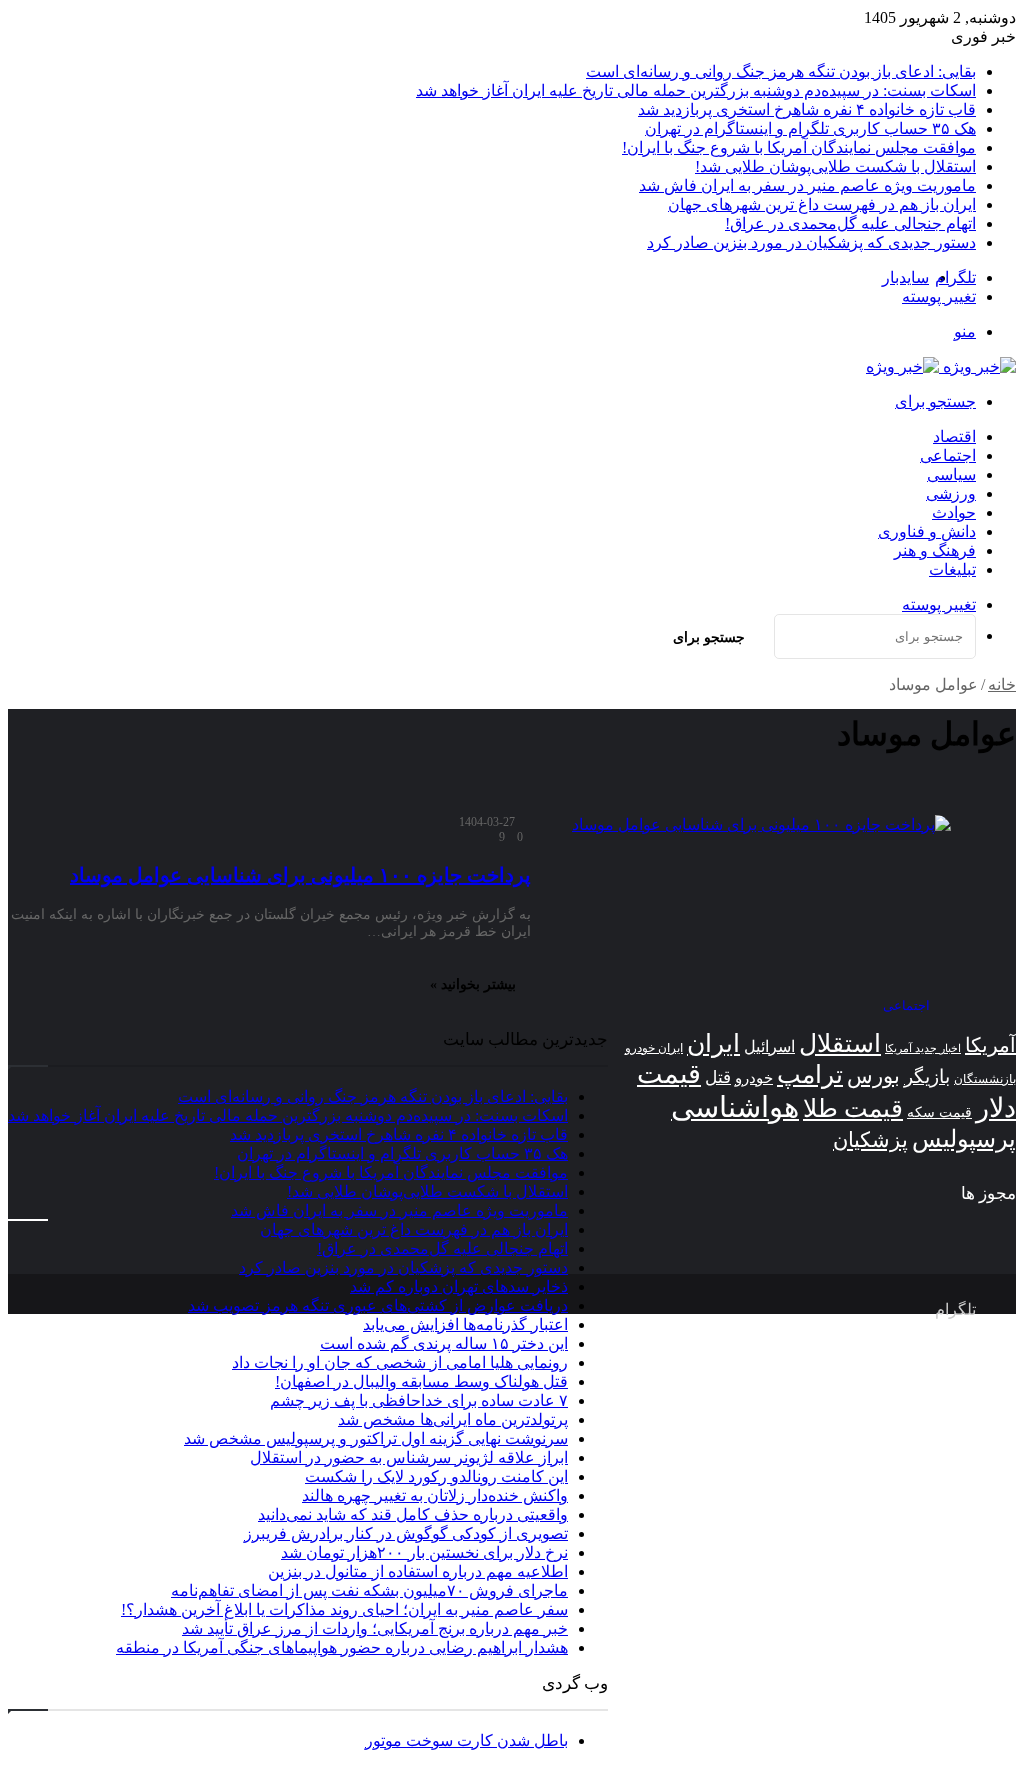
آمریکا (990, 1045)
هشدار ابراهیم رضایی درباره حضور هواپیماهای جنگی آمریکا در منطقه (342, 1647)
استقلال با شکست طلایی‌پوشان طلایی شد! (835, 166)
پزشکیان (870, 1140)
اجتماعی (948, 455)
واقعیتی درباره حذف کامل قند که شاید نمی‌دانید (413, 1514)
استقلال (840, 1043)
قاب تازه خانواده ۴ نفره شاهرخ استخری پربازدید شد (807, 109)
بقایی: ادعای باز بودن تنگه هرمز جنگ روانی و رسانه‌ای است (781, 71)
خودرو (754, 1077)
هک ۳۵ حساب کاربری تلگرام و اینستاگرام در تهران (810, 128)
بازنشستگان (985, 1079)
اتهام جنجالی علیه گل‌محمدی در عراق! (850, 223)
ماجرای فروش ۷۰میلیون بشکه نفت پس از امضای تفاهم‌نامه (369, 1590)
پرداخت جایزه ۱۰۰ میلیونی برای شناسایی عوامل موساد (300, 875)
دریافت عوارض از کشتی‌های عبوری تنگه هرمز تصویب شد (378, 1305)
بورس (873, 1076)
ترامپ (810, 1074)
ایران (713, 1043)
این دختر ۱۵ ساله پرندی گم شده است (444, 1343)
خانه (1002, 684)
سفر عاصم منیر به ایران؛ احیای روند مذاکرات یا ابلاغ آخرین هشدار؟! (344, 1609)
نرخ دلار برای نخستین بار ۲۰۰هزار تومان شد (424, 1552)
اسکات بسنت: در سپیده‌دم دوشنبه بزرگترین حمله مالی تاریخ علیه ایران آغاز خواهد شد (696, 90)
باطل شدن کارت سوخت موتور (466, 1740)
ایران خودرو (654, 1048)
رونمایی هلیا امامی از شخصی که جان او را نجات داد (400, 1362)
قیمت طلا (853, 1108)
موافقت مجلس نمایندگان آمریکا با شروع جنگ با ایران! (799, 147)
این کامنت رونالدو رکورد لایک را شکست (436, 1476)
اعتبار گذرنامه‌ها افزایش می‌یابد (465, 1324)
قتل (718, 1077)
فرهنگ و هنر (935, 550)
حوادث (954, 512)
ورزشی (951, 493)
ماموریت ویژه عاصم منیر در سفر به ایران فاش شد (807, 185)
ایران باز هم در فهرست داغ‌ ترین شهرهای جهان (822, 204)
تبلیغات (952, 569)
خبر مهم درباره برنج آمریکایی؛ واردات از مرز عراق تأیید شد (375, 1628)
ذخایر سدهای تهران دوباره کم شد (459, 1286)
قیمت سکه (939, 1112)
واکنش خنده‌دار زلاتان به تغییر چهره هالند (435, 1495)
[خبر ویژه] (941, 366)
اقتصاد (954, 436)
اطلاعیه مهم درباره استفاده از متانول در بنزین (418, 1571)
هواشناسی (735, 1107)
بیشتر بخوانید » (473, 984)
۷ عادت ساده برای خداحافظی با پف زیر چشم (419, 1400)
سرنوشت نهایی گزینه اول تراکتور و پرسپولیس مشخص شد (376, 1438)
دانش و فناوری (927, 531)
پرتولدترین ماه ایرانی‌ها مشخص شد (453, 1419)
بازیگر (927, 1076)
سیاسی (951, 474)
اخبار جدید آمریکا (923, 1048)
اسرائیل (769, 1046)
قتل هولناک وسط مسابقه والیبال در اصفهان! (421, 1381)
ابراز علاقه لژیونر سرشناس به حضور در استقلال (409, 1457)
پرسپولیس (964, 1138)
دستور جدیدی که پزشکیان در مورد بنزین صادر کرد (811, 242)
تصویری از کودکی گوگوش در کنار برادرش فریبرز (406, 1533)
